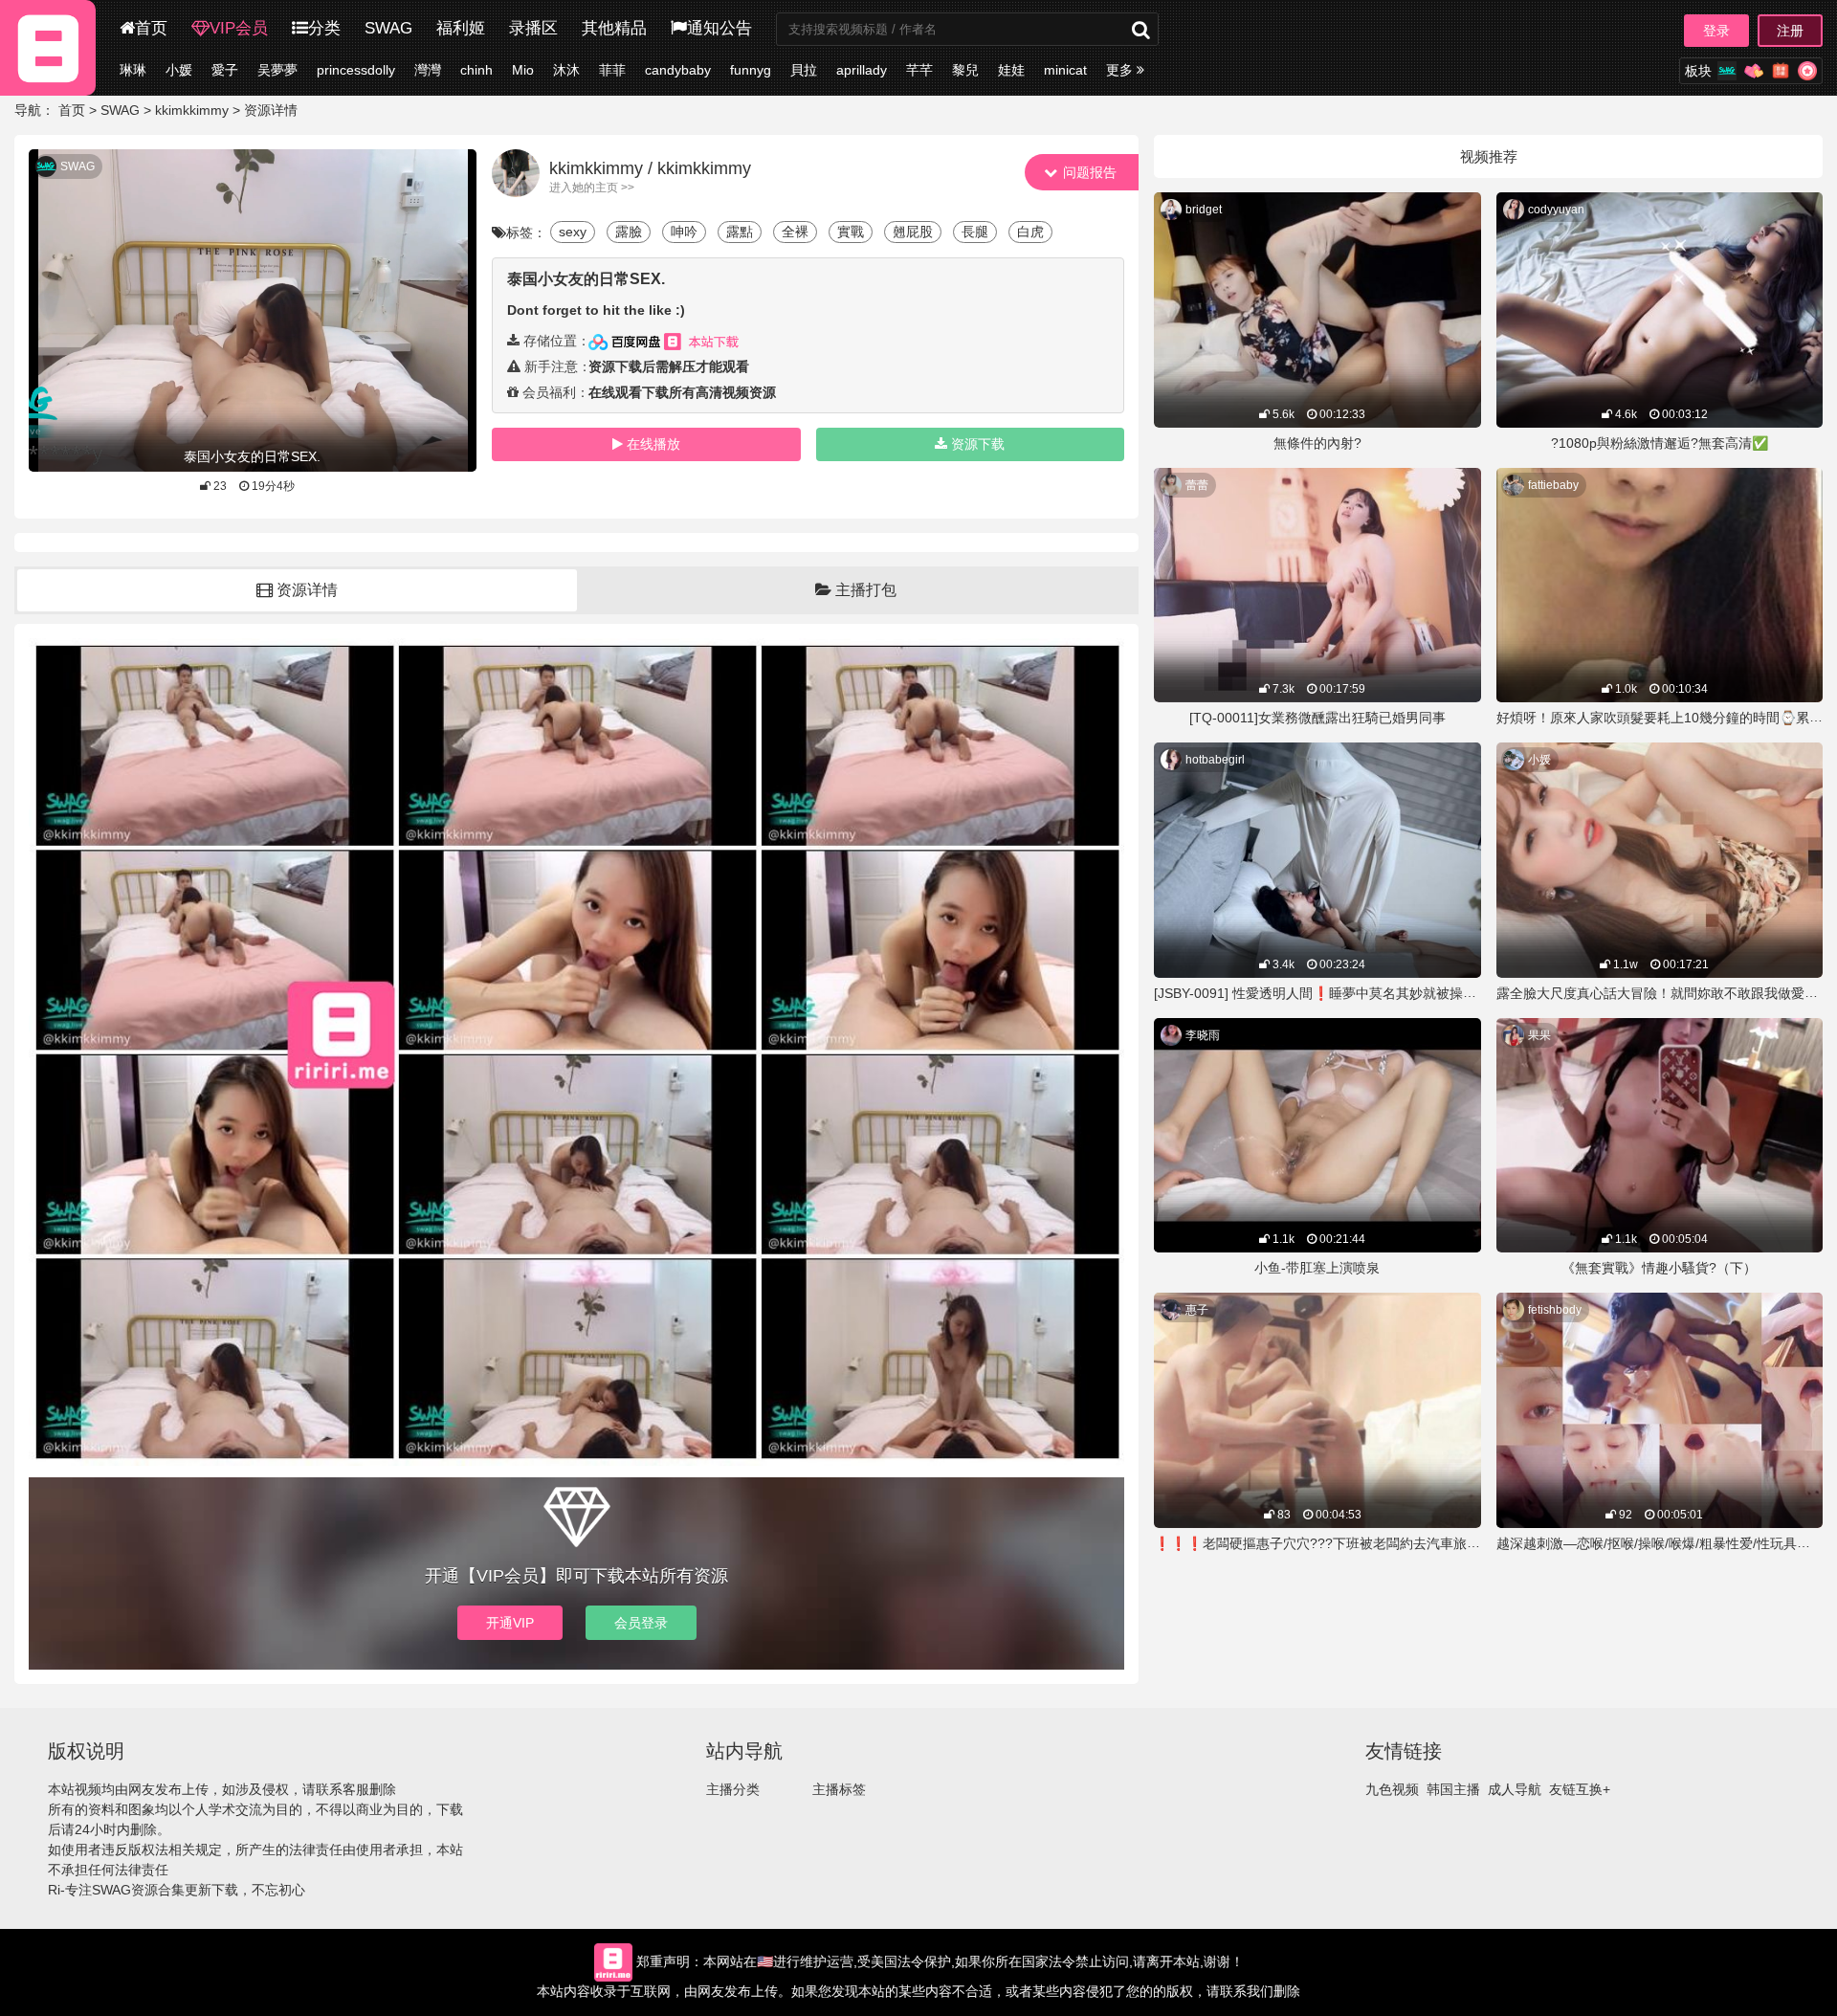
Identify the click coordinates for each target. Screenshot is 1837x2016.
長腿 (975, 232)
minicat (1065, 70)
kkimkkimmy (192, 110)
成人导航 (1515, 1789)
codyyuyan (1556, 210)
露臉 (629, 232)
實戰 (851, 232)
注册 (1790, 31)
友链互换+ (1580, 1789)
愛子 (225, 70)
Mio (523, 70)
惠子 (1197, 1310)
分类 (324, 28)
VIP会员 (239, 28)
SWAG (388, 28)
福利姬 (461, 28)
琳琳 (133, 70)
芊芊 (919, 70)
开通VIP (510, 1623)
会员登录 (641, 1623)
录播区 (533, 28)
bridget (1204, 210)
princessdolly (356, 70)
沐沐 (566, 70)
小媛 (179, 70)
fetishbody (1555, 1310)
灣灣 (428, 70)
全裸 (795, 232)
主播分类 (733, 1789)
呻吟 (684, 232)
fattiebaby (1553, 485)
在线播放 (653, 444)
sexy (573, 232)
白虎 (1030, 232)
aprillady (862, 70)
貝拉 (804, 70)
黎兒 (965, 70)
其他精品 (614, 28)
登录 (1716, 31)
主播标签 (839, 1789)
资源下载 (978, 444)
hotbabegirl (1215, 760)
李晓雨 (1203, 1035)
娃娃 (1011, 70)
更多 (1121, 70)
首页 (151, 28)
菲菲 (612, 70)
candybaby (678, 70)
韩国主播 (1453, 1789)
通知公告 (719, 28)
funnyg (751, 70)
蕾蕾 (1197, 485)
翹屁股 (913, 232)
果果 (1539, 1035)
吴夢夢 (277, 70)
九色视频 (1392, 1789)
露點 (740, 232)
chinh (476, 70)
